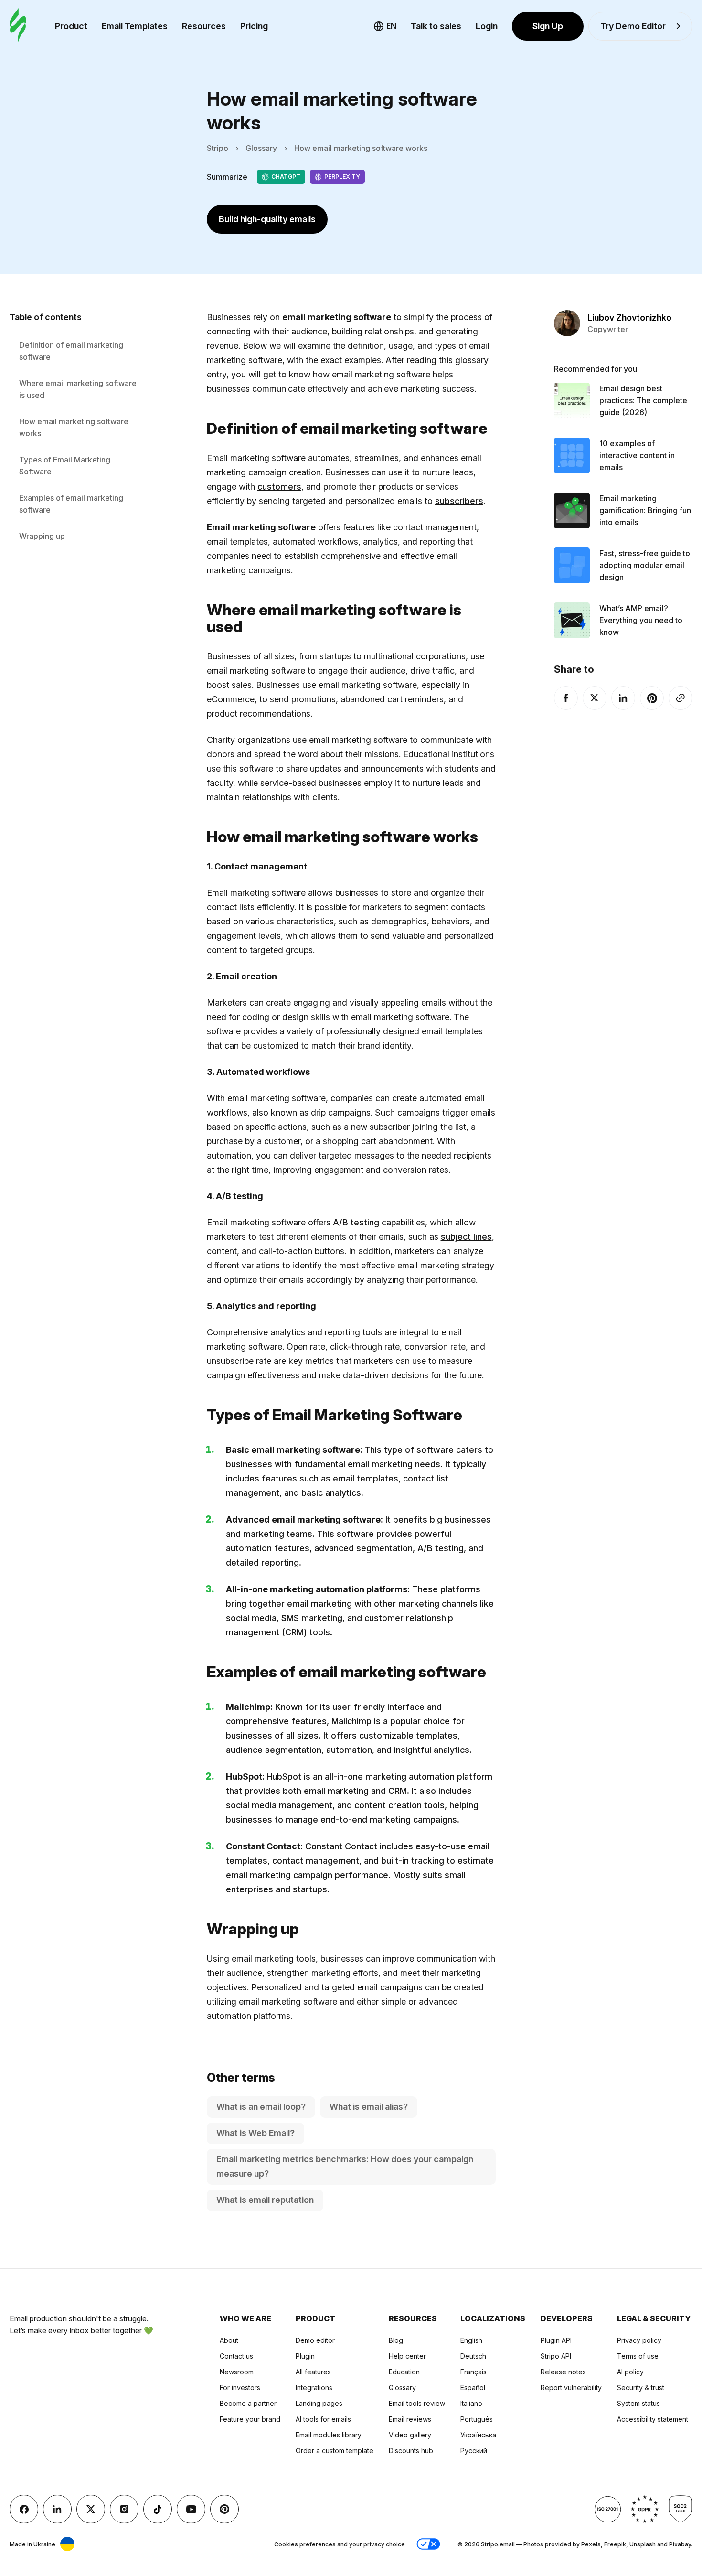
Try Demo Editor (633, 26)
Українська (478, 2435)
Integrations (314, 2388)
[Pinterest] (652, 698)
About (229, 2340)
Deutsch (473, 2356)
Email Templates (135, 26)
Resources (204, 26)
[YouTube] (191, 2509)
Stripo (218, 148)
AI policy (630, 2372)
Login (487, 26)
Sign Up (548, 26)
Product (71, 26)
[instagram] (124, 2509)
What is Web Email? (255, 2133)
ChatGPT (286, 177)
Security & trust (641, 2388)
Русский (474, 2451)
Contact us (236, 2356)
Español (473, 2388)
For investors (240, 2388)
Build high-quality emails (267, 219)
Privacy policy (639, 2340)
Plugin (305, 2356)
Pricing (254, 26)
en (391, 26)
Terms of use (638, 2356)
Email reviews (410, 2419)
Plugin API (556, 2340)
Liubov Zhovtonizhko (629, 317)
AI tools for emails (323, 2419)
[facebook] (566, 698)
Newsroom (237, 2372)
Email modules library (329, 2435)
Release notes (563, 2372)
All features (313, 2372)
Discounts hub (411, 2451)
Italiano (471, 2403)
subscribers (459, 501)
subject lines (466, 1237)
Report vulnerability (571, 2388)
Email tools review (417, 2403)
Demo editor (315, 2340)
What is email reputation (265, 2200)
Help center (407, 2356)
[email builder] (18, 26)
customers (279, 487)
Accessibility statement (653, 2419)
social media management (279, 1805)
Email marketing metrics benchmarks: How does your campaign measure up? (345, 2166)
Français (473, 2372)
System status (638, 2403)
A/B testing (356, 1222)
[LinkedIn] (623, 698)
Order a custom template (335, 2451)
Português (477, 2419)
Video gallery (410, 2435)
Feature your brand (250, 2419)
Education (404, 2372)
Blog (396, 2340)
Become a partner (248, 2403)
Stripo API (556, 2356)
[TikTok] (158, 2509)
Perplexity (342, 177)
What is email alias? (369, 2107)
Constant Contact (341, 1846)
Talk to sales (436, 26)
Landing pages (319, 2403)
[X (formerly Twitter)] (595, 698)
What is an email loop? (261, 2107)
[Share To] (681, 698)
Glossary (261, 148)
